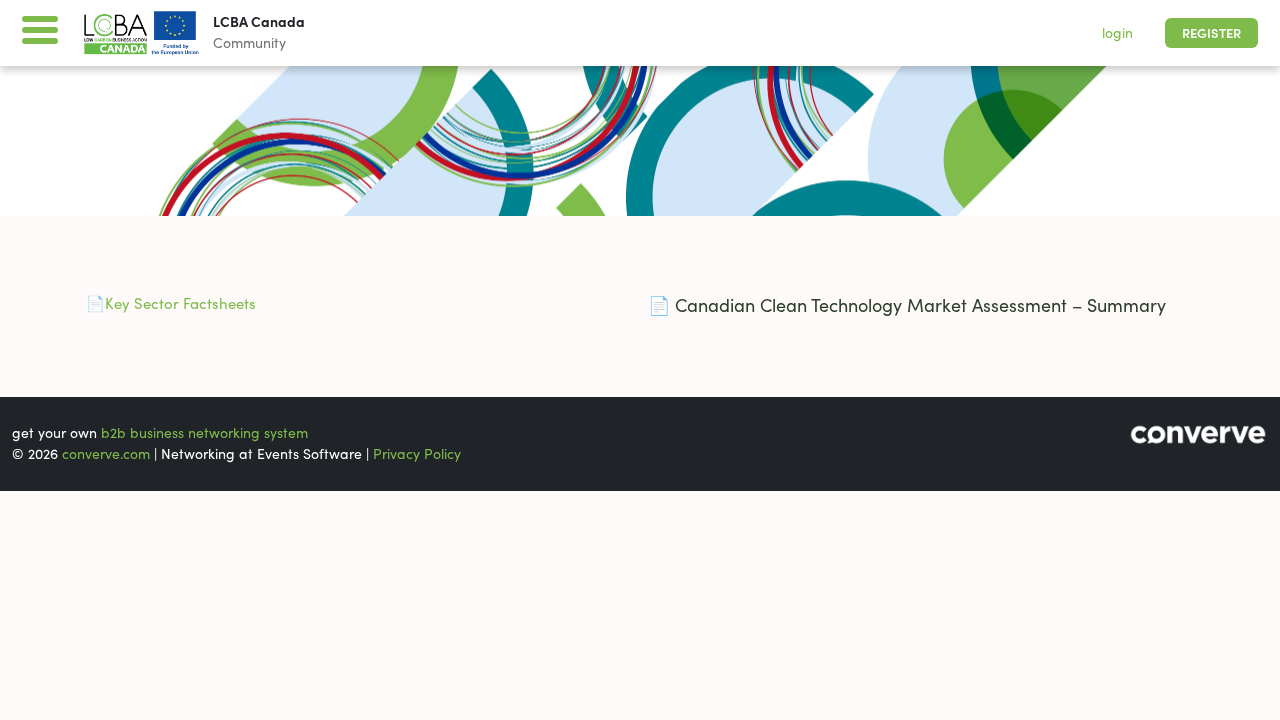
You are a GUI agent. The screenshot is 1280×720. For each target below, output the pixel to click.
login (1117, 33)
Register (1211, 33)
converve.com (106, 454)
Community (249, 43)
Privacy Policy (417, 454)
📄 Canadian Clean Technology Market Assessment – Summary (907, 305)
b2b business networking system (204, 433)
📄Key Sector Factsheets (169, 303)
